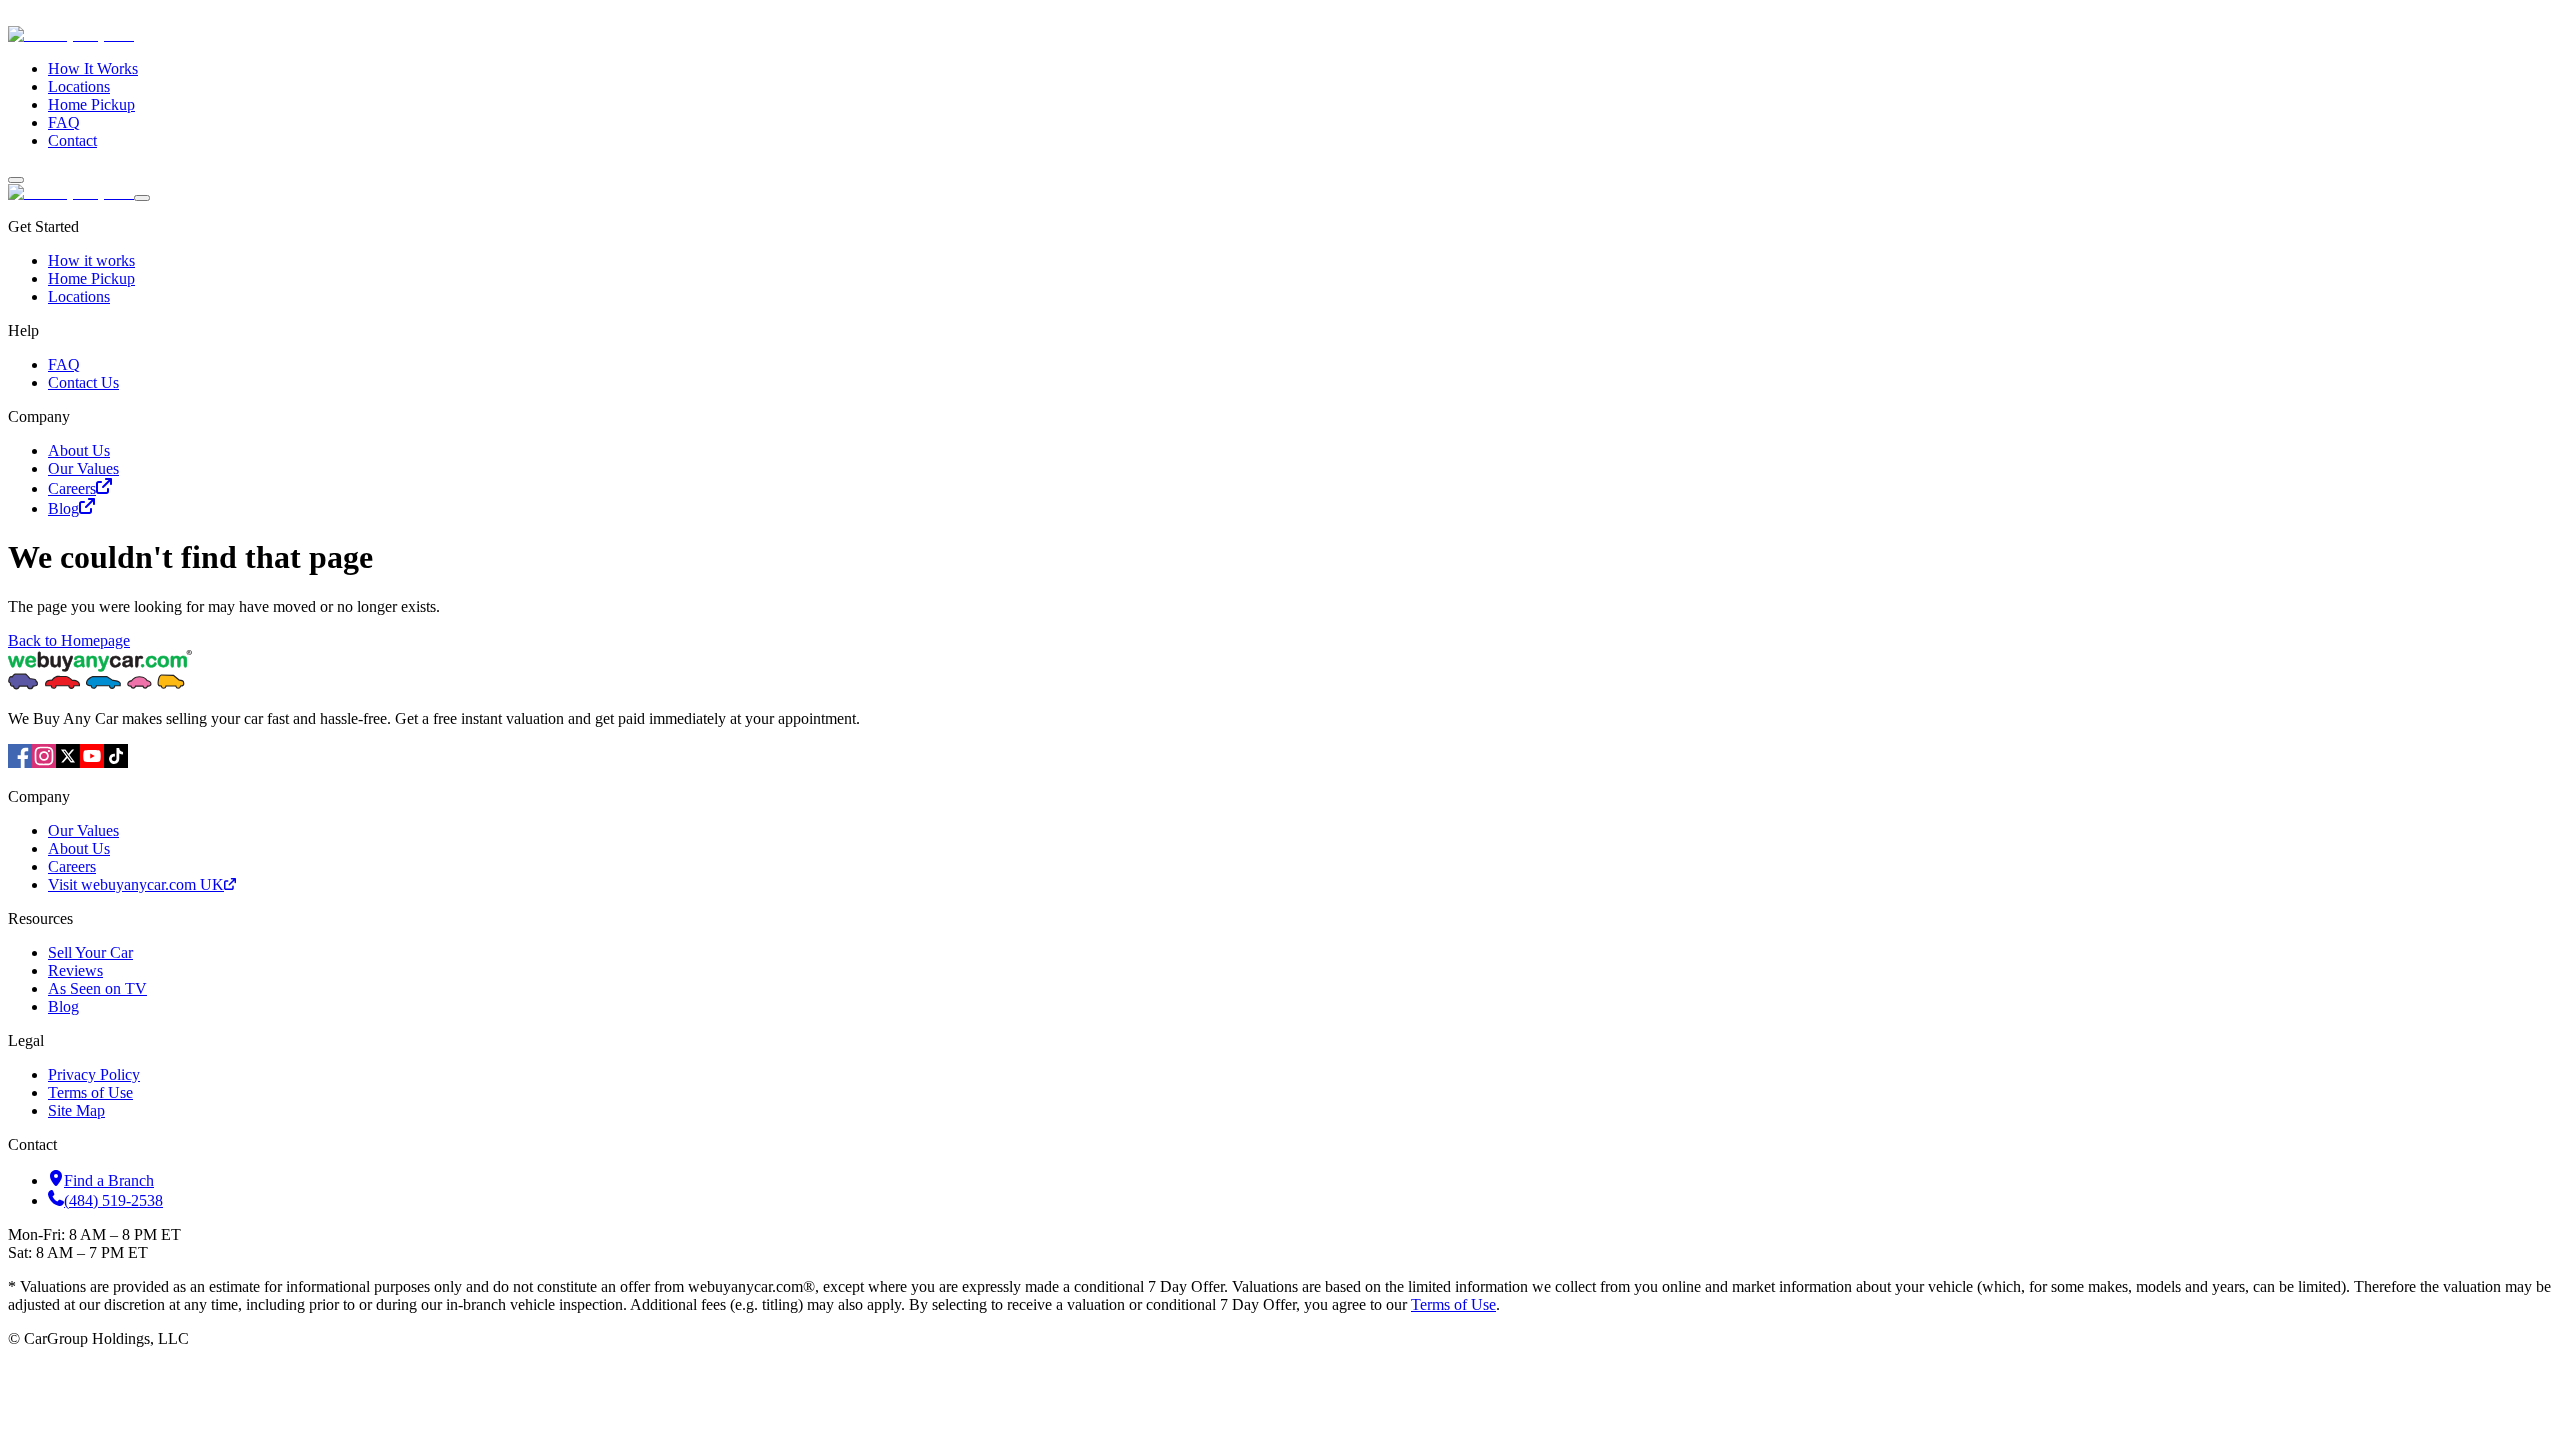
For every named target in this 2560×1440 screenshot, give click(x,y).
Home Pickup (91, 104)
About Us (79, 450)
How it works (91, 260)
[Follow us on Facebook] (20, 762)
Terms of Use (90, 1092)
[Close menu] (142, 198)
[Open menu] (16, 180)
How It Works (93, 68)
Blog (63, 508)
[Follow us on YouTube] (92, 762)
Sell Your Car (90, 952)
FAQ (64, 122)
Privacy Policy (94, 1074)
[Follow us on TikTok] (116, 762)
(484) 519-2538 (113, 1200)
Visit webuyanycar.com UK (136, 884)
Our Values (83, 468)
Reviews (75, 970)
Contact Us (83, 382)
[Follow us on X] (68, 762)
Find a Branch (109, 1180)
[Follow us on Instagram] (44, 762)
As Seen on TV (97, 988)
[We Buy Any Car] (206, 34)
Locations (79, 86)
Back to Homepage (69, 640)
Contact (72, 140)
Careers (72, 488)
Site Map (76, 1110)
